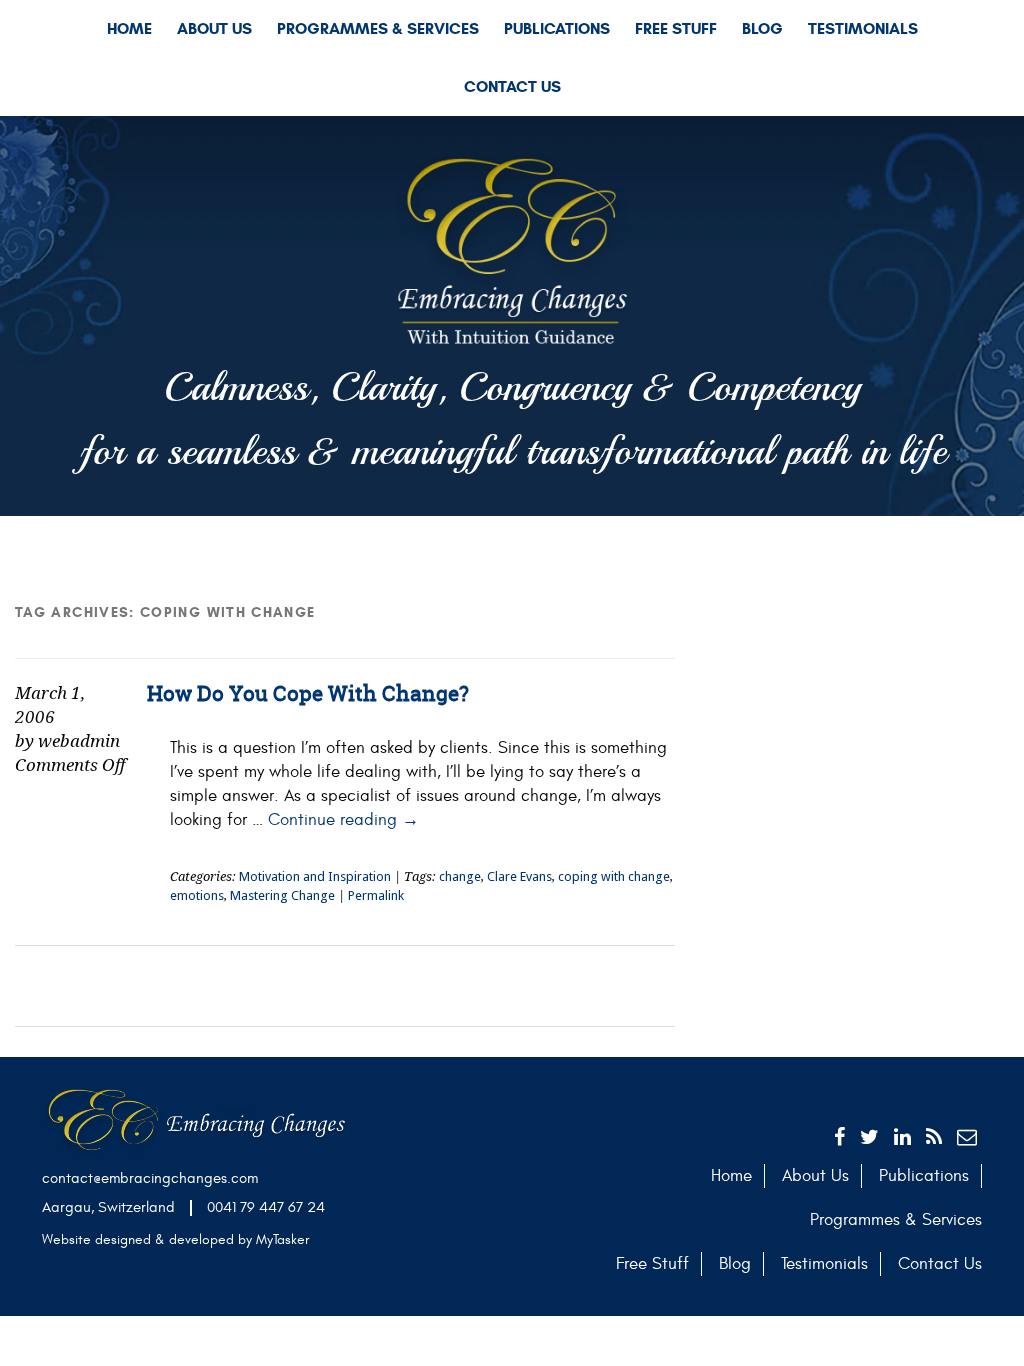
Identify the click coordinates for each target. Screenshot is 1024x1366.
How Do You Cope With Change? (308, 693)
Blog (762, 28)
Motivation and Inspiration (315, 876)
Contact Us (512, 86)
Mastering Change (282, 895)
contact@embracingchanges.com (150, 1178)
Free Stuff (676, 28)
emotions (197, 895)
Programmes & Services (378, 28)
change (460, 876)
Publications (557, 28)
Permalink (376, 895)
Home (129, 28)
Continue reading (343, 820)
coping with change (614, 876)
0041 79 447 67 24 (266, 1207)
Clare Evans (519, 876)
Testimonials (863, 28)
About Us (214, 28)
